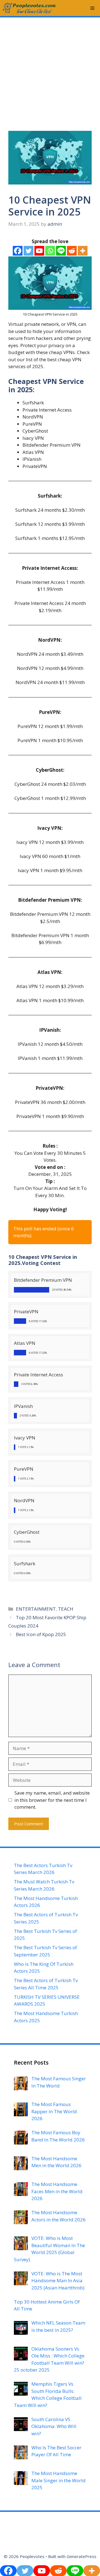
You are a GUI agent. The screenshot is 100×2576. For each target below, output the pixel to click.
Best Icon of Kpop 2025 (41, 1634)
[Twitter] (28, 251)
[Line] (61, 251)
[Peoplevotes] (29, 8)
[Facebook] (18, 251)
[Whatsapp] (50, 251)
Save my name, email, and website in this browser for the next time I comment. (52, 1800)
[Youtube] (39, 251)
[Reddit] (72, 251)
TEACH (66, 1609)
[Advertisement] (50, 67)
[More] (83, 251)
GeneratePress (82, 2556)
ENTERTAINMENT (36, 1609)
